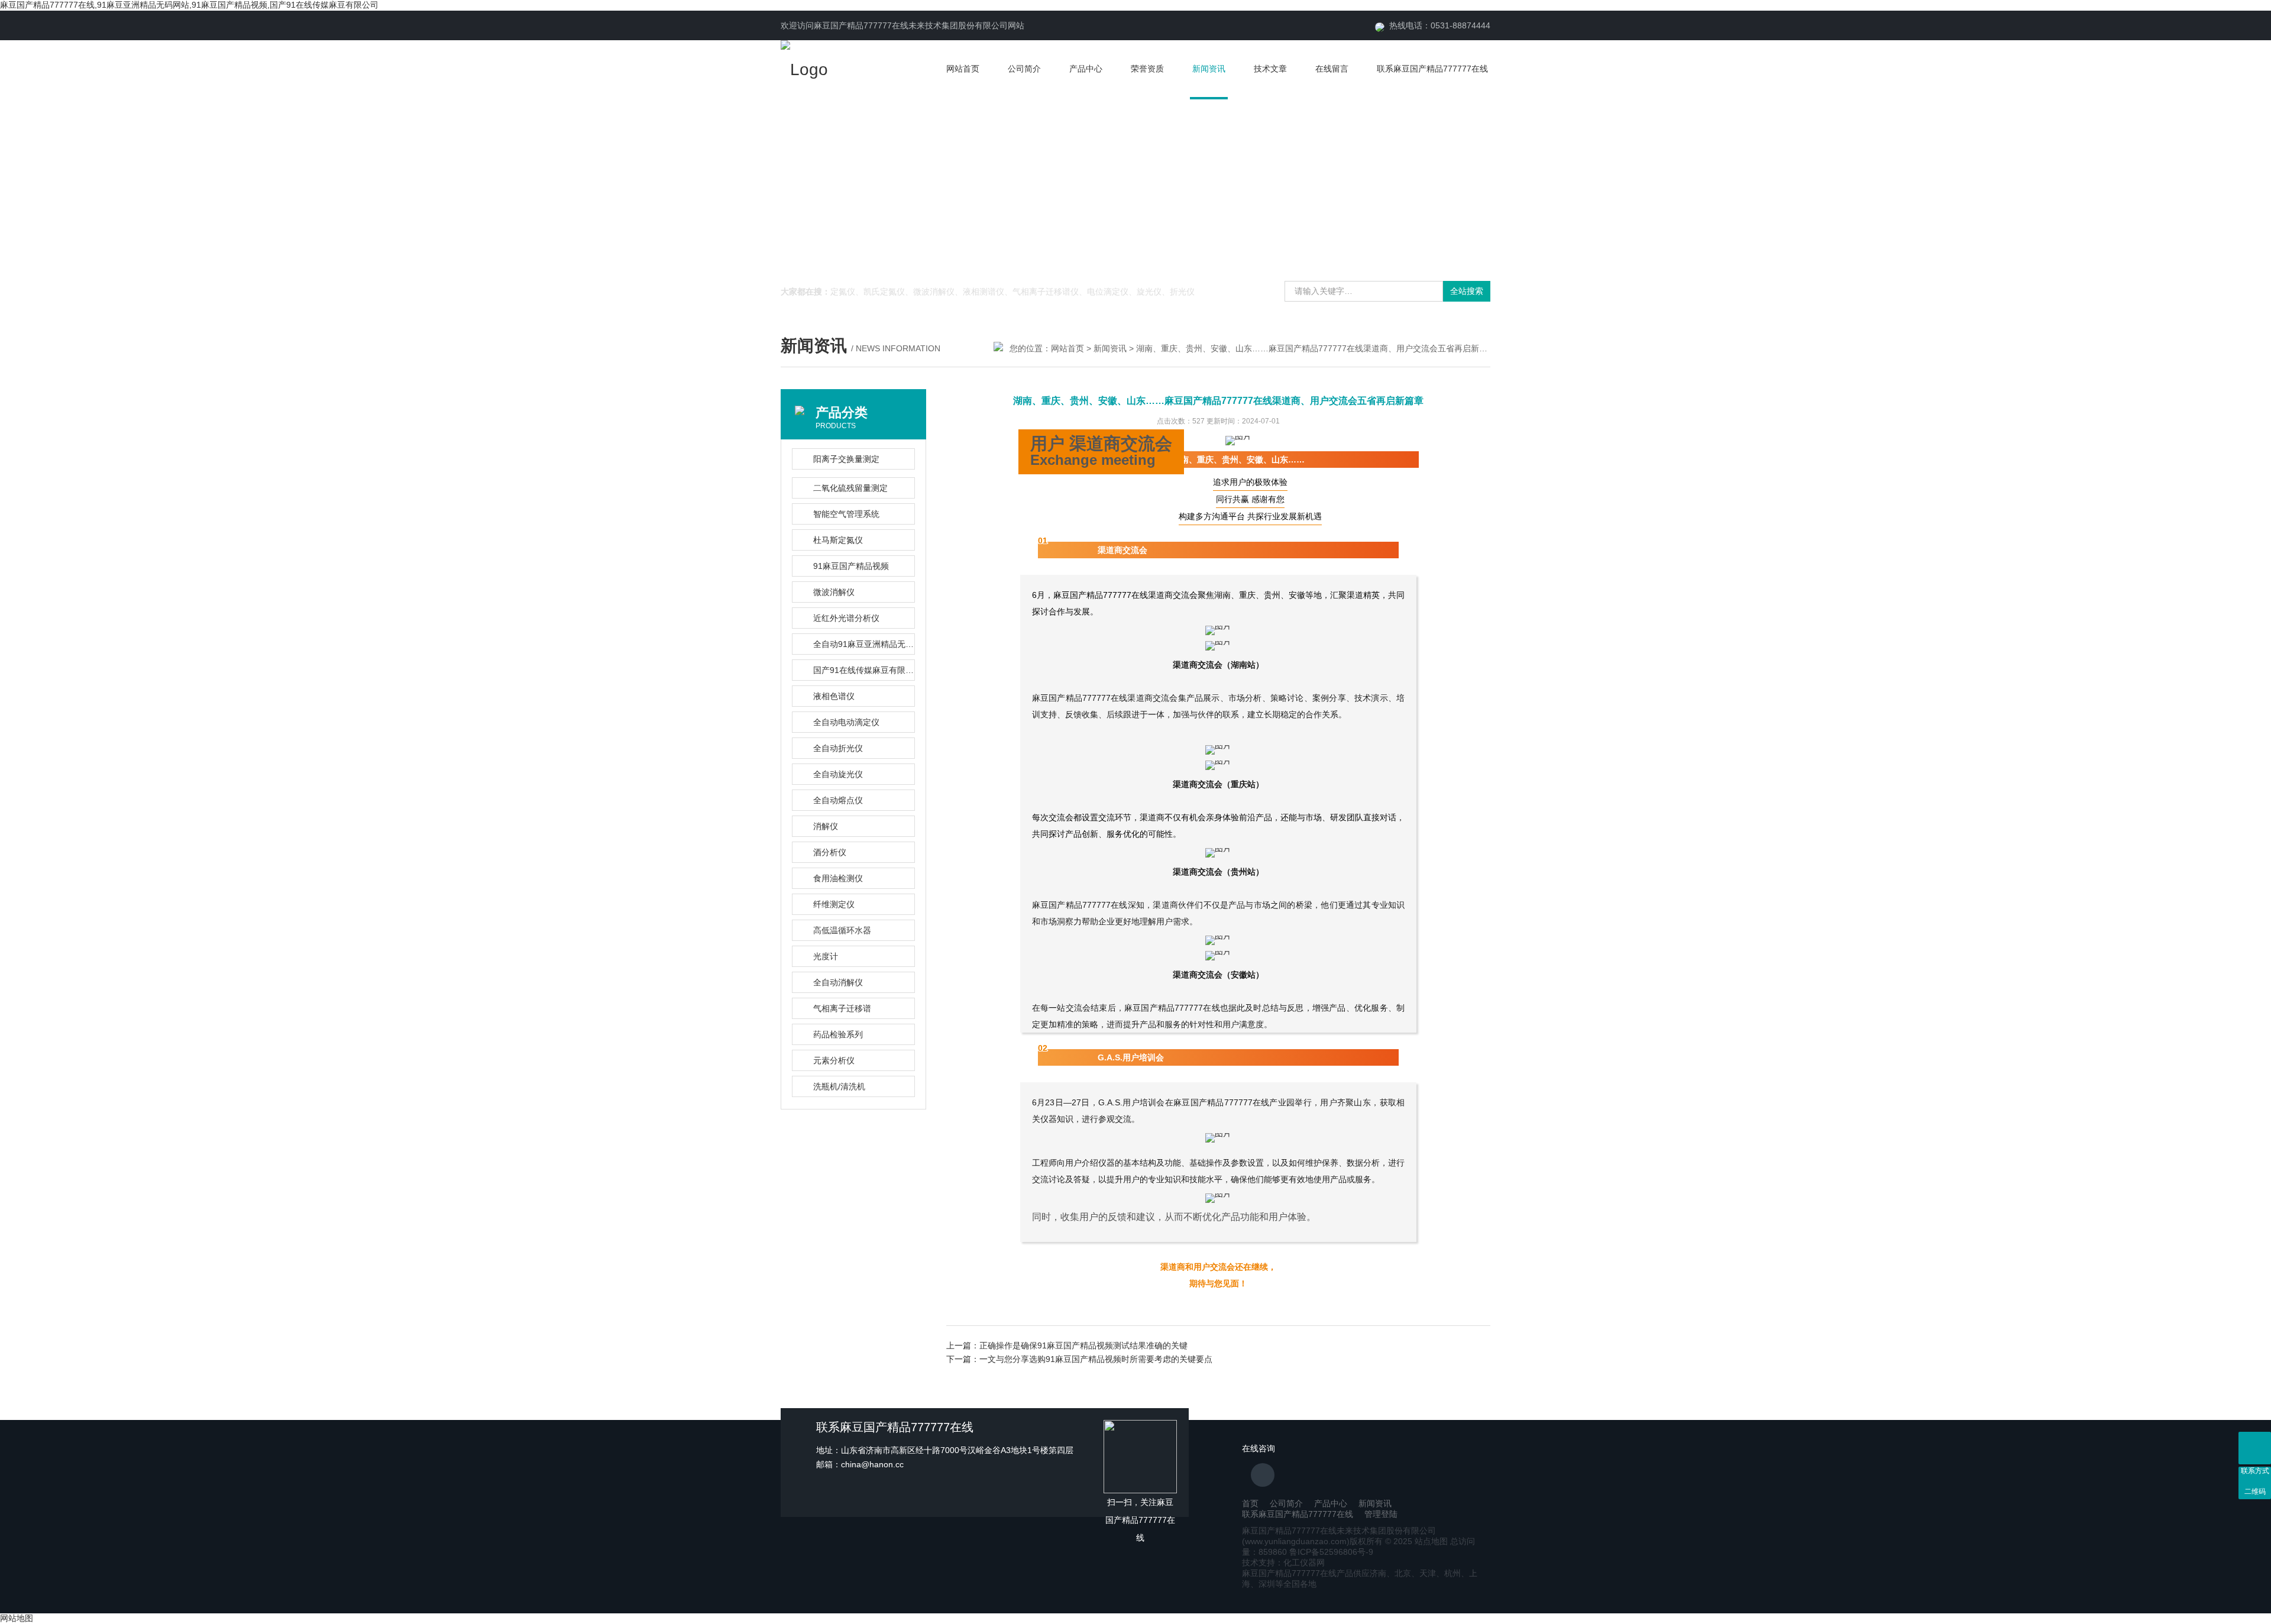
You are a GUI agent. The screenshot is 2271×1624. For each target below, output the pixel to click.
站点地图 (1431, 1541)
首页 (1250, 1503)
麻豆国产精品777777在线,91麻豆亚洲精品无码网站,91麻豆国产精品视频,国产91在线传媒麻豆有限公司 (189, 5)
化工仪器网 (1304, 1562)
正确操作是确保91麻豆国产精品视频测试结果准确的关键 (1083, 1345)
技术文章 (1270, 69)
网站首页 (963, 69)
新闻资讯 (1209, 69)
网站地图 (17, 1618)
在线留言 (1332, 69)
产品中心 (1086, 69)
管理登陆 (1381, 1514)
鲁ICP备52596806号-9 (1331, 1552)
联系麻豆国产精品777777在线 (1432, 69)
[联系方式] (2255, 1448)
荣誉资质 (1147, 69)
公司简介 (1024, 69)
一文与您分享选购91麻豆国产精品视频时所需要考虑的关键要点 (1096, 1359)
